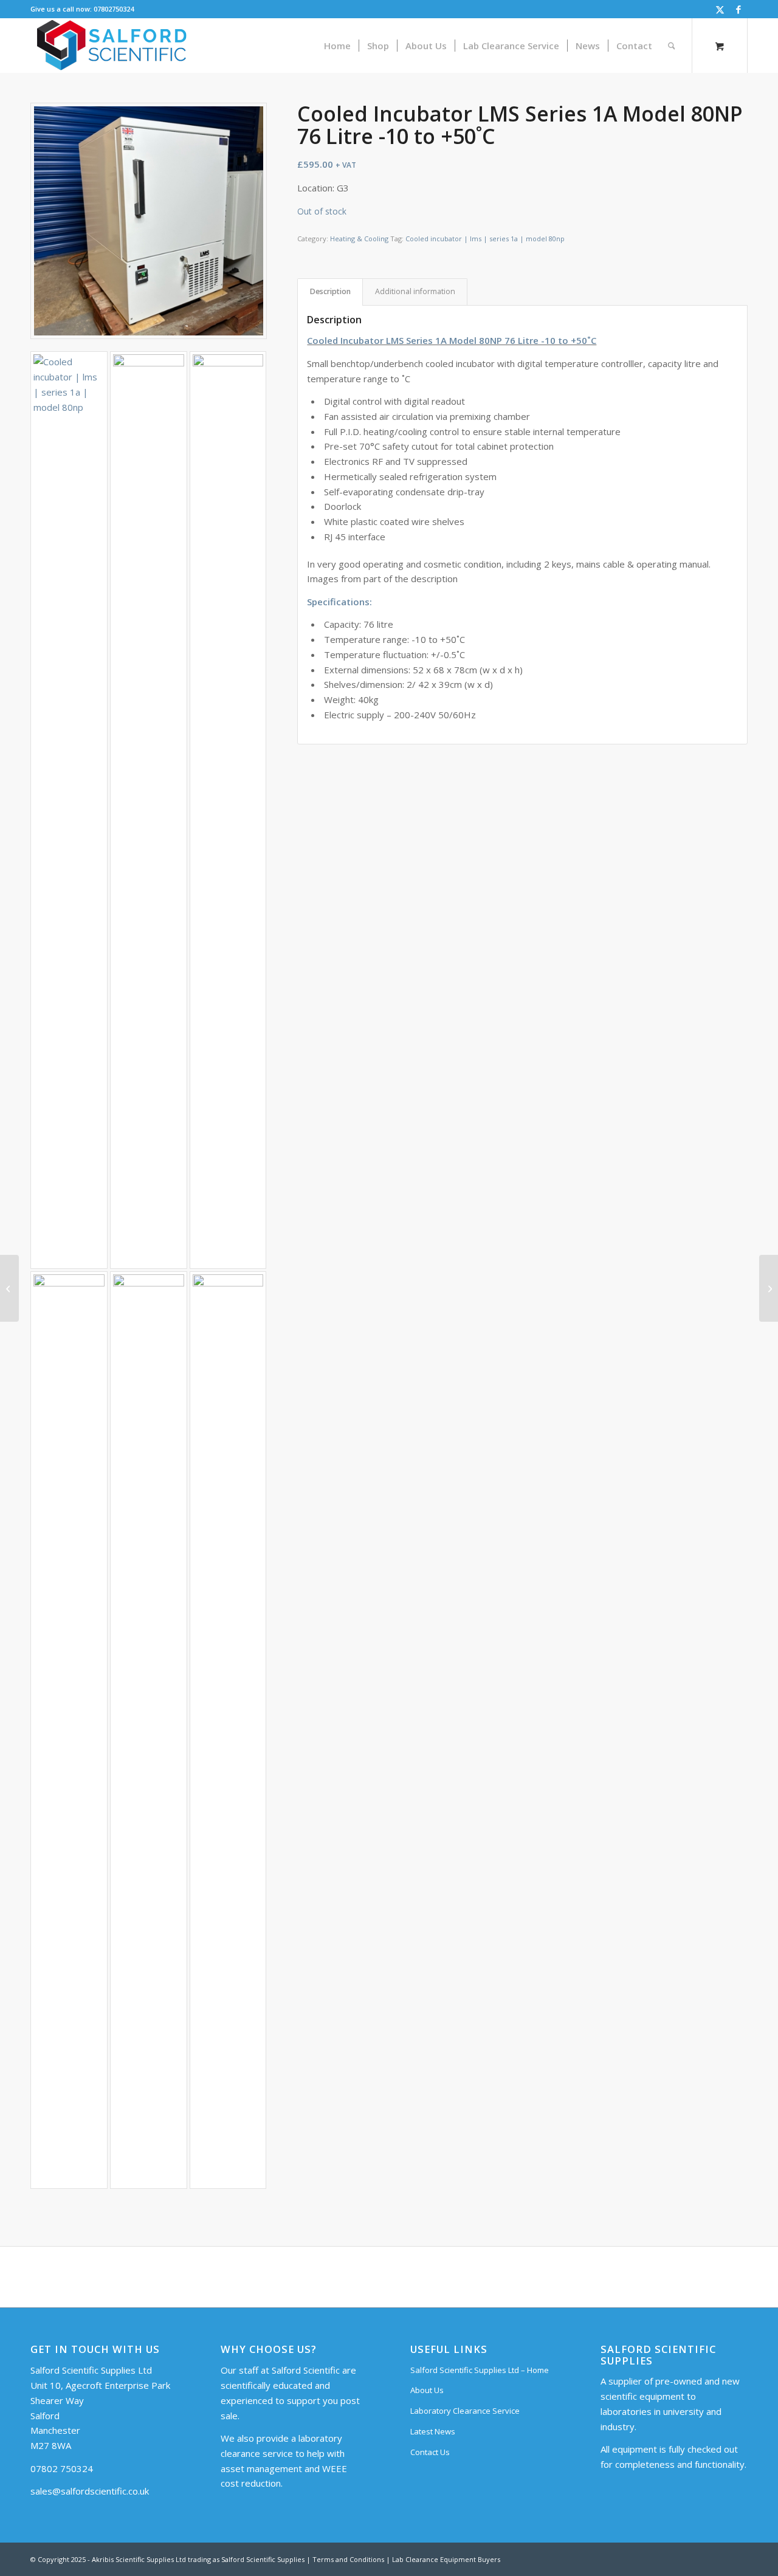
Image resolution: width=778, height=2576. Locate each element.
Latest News (433, 2431)
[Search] (672, 46)
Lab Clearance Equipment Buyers (446, 2559)
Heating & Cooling (359, 239)
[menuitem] (337, 46)
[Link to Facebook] (738, 9)
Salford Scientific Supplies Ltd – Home (480, 2370)
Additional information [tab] (415, 291)
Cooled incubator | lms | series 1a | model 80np (485, 239)
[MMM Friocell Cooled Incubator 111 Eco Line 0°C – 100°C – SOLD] (769, 1288)
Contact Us (430, 2452)
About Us (427, 2390)
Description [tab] (330, 291)
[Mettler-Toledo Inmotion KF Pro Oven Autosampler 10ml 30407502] (9, 1288)
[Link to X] (720, 9)
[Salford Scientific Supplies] (111, 46)
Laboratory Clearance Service (465, 2411)
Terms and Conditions (348, 2559)
